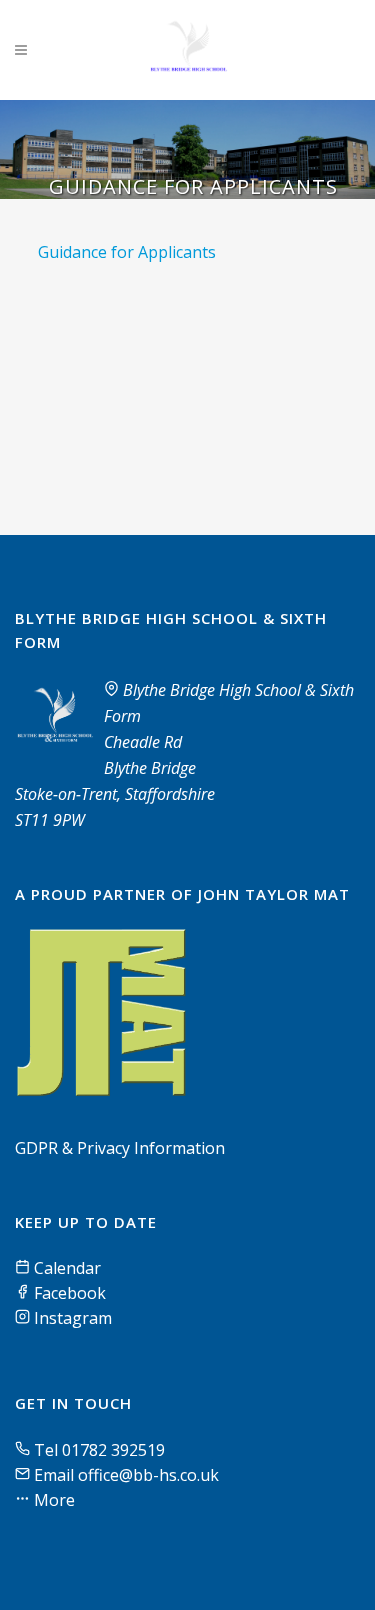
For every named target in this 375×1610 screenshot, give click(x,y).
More (52, 1500)
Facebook (68, 1293)
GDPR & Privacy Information (120, 1148)
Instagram (71, 1318)
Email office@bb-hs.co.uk (126, 1475)
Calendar (65, 1268)
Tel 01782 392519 (99, 1450)
